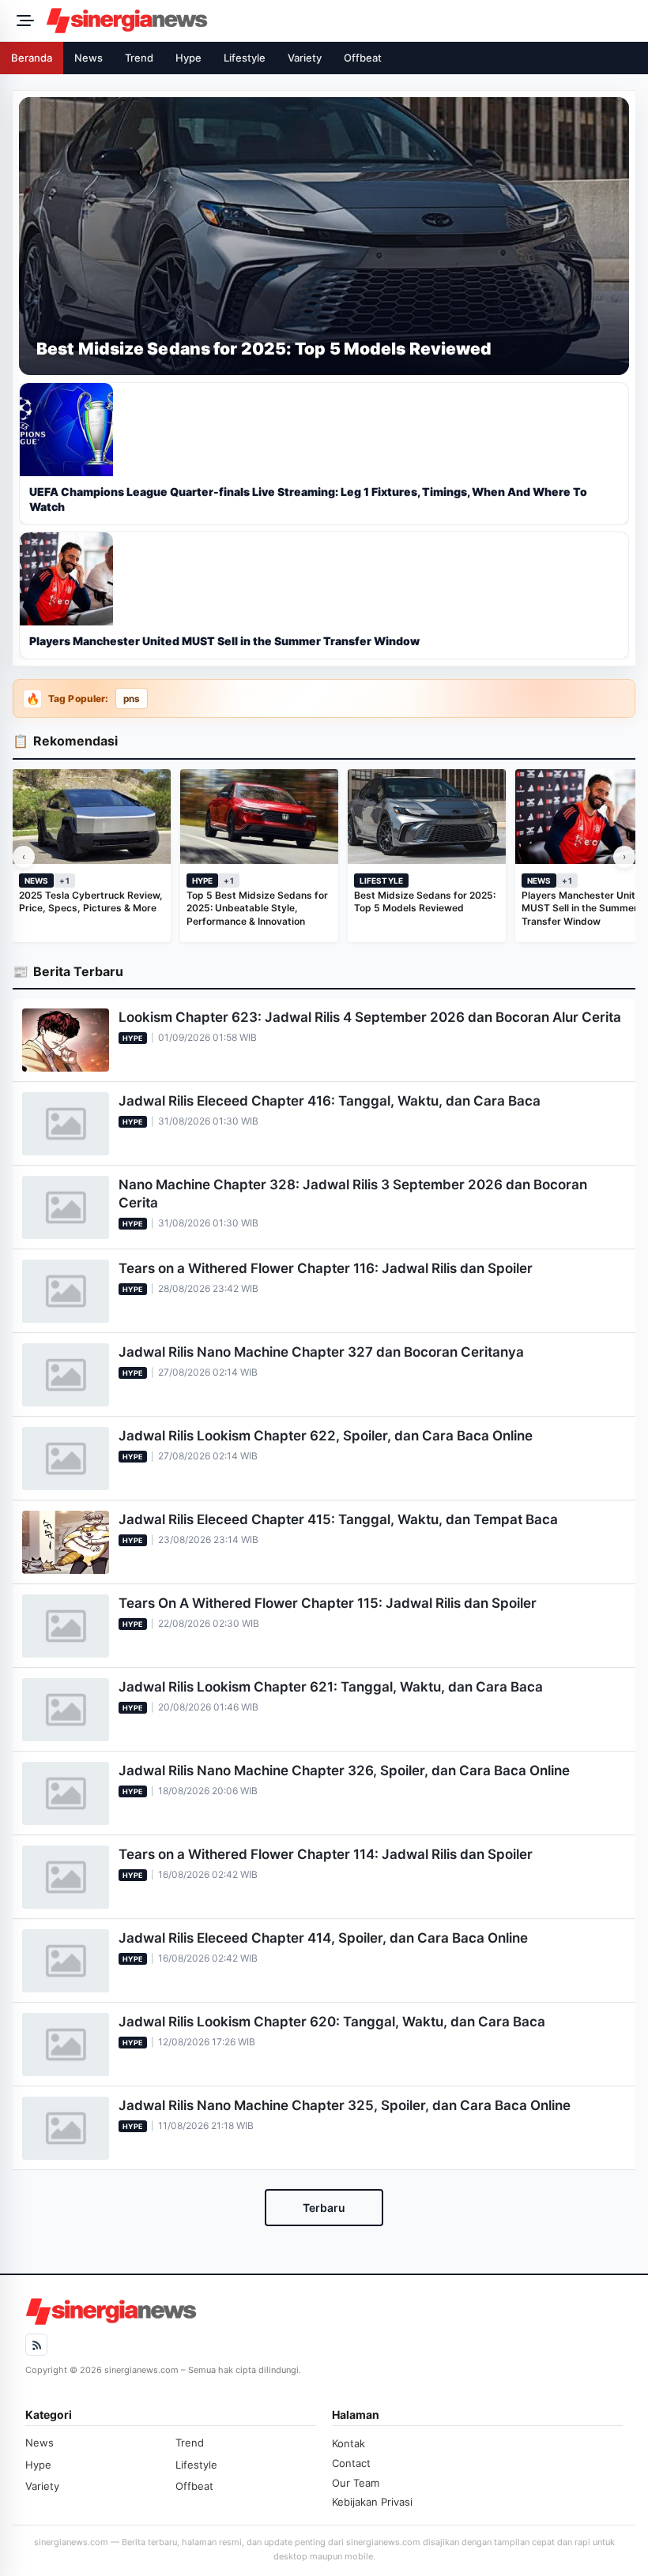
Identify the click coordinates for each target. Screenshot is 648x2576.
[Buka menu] (23, 21)
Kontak (348, 2443)
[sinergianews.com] (342, 21)
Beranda (32, 58)
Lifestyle (245, 58)
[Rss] (36, 2345)
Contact (351, 2463)
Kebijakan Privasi (372, 2502)
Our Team (356, 2483)
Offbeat (363, 58)
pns (132, 699)
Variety (305, 58)
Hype (188, 58)
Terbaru (324, 2208)
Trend (139, 58)
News (89, 58)
